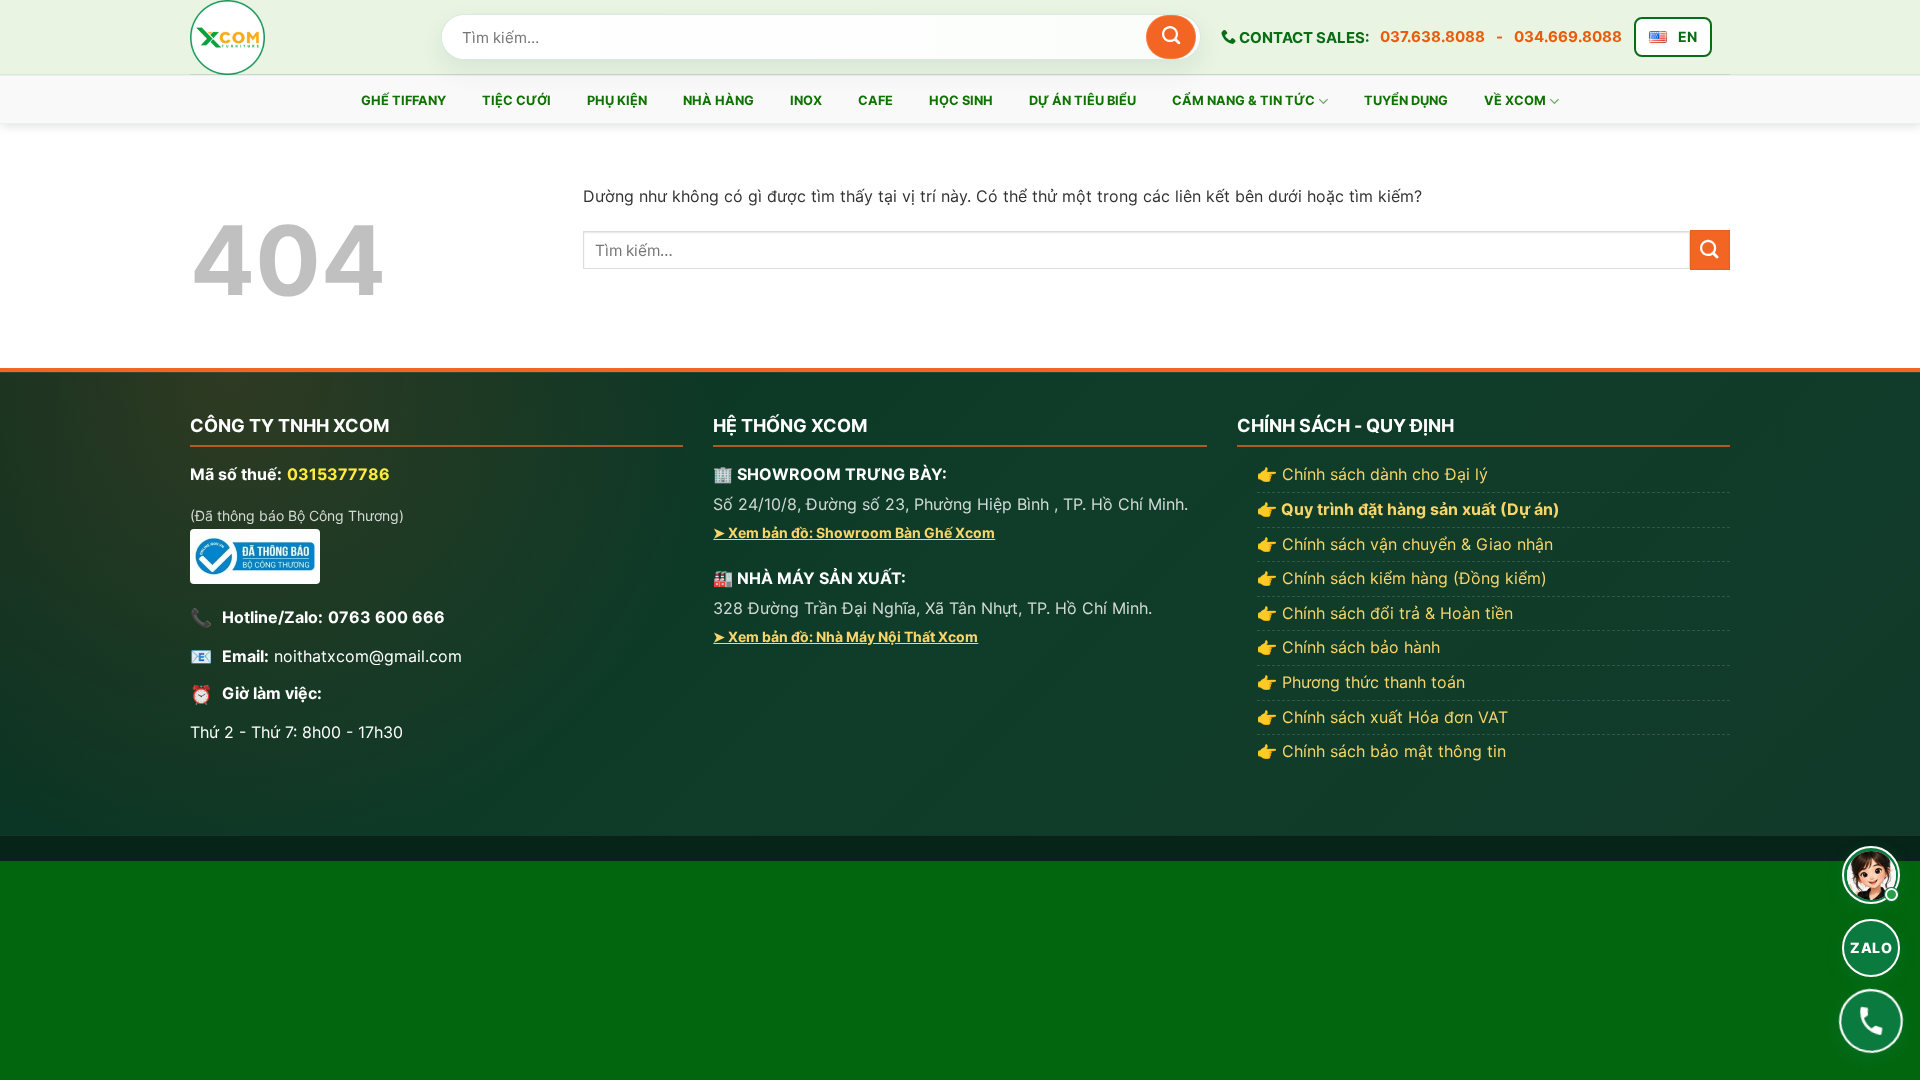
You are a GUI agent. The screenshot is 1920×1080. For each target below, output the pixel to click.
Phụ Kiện (617, 100)
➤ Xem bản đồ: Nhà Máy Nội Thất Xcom (845, 636)
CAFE (875, 100)
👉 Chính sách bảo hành (1348, 647)
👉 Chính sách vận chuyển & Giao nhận (1405, 544)
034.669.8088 (1568, 37)
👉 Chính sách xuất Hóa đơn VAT (1382, 717)
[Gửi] (1171, 37)
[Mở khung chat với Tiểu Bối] (1871, 875)
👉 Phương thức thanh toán (1361, 682)
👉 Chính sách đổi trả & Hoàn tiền (1385, 613)
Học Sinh (961, 100)
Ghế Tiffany (403, 100)
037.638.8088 (1432, 37)
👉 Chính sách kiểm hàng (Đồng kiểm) (1402, 578)
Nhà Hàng (718, 100)
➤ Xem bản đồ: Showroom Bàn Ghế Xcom (854, 532)
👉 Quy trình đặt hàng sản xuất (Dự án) (1408, 509)
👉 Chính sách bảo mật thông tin (1381, 751)
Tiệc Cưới (516, 100)
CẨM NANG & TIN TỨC (1243, 100)
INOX (806, 100)
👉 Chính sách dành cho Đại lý (1372, 474)
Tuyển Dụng (1406, 100)
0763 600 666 (386, 617)
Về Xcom (1515, 100)
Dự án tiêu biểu (1082, 100)
